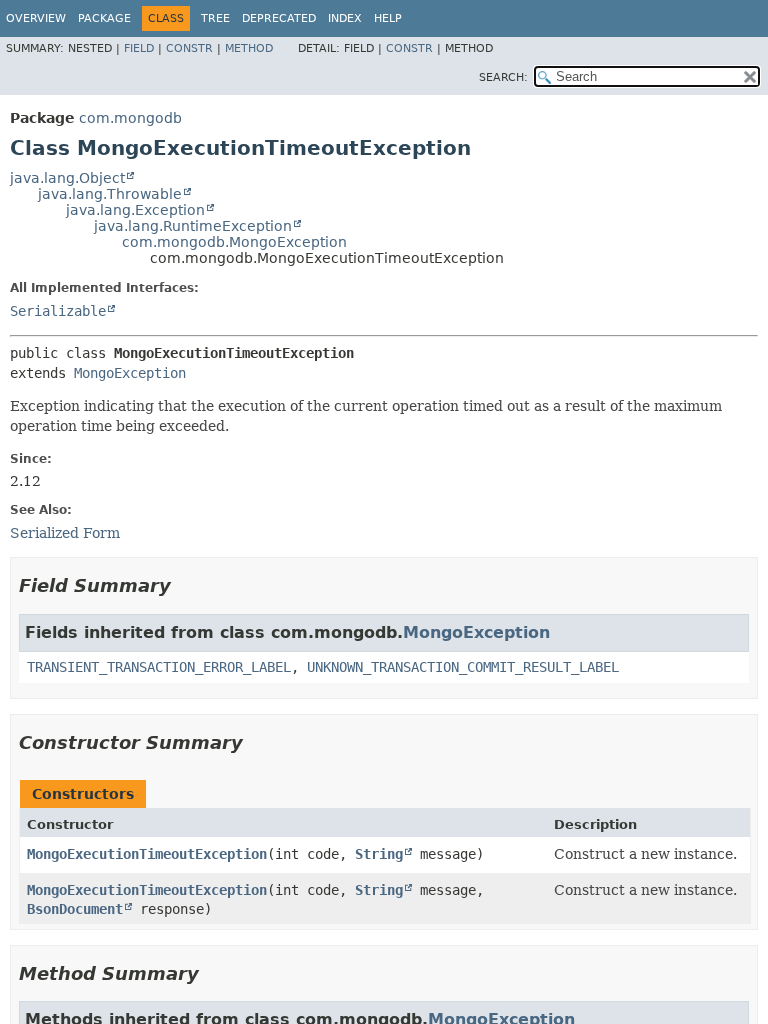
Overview (36, 18)
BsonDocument (75, 909)
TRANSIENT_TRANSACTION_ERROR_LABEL (159, 667)
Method (249, 48)
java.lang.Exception (135, 210)
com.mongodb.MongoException (234, 242)
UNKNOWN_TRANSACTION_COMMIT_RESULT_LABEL (463, 667)
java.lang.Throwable (110, 194)
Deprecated (279, 18)
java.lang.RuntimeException (193, 226)
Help (388, 18)
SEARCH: (503, 77)
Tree (215, 18)
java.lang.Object (67, 178)
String (379, 854)
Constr (189, 48)
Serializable (58, 311)
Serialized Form (65, 533)
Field (139, 48)
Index (345, 18)
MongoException (130, 373)
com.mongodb (130, 118)
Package (104, 18)
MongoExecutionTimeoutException (147, 854)
